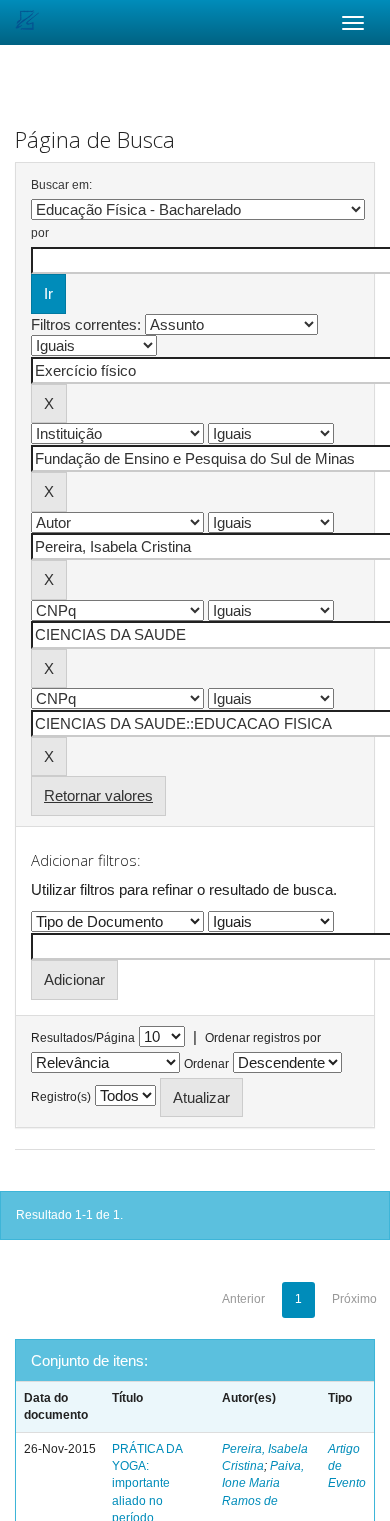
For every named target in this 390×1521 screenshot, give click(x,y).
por (40, 233)
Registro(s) (61, 1097)
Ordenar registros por (263, 1038)
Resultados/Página (83, 1038)
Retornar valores (98, 795)
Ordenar (206, 1064)
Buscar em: (61, 185)
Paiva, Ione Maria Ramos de (263, 1483)
